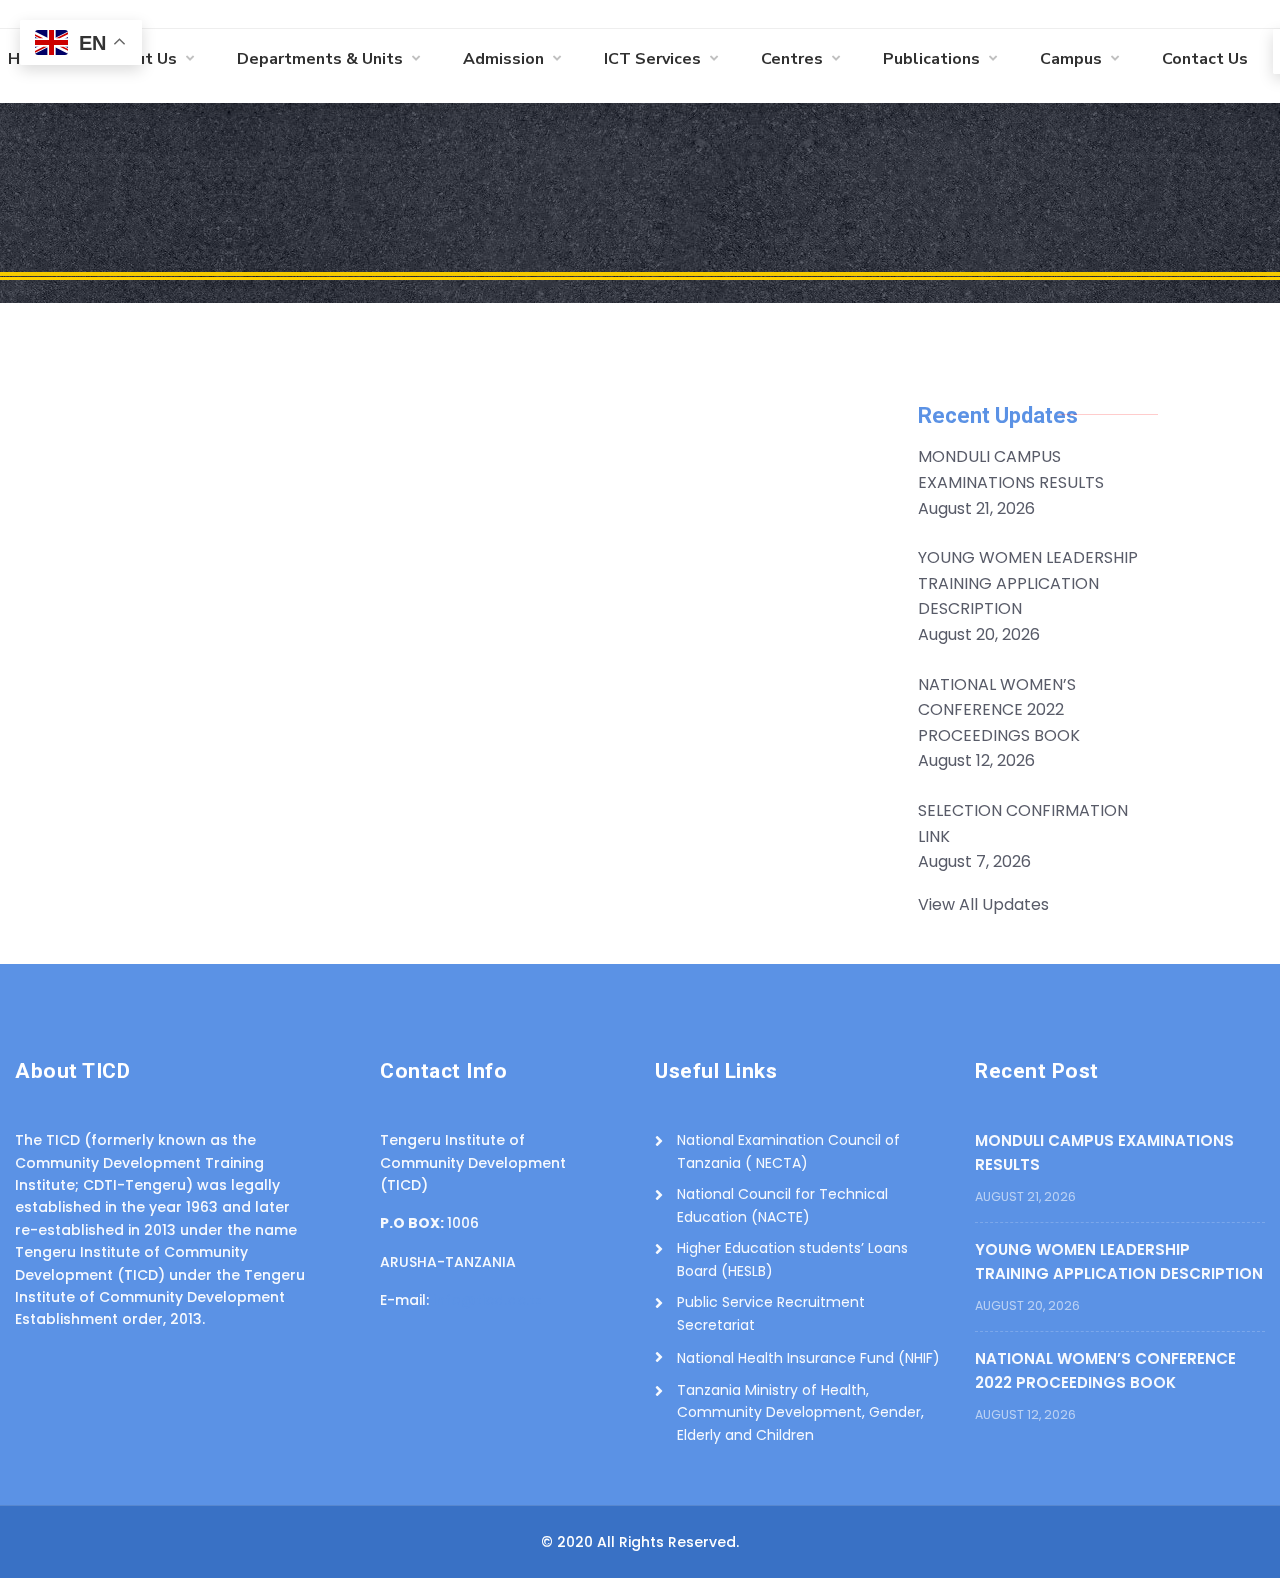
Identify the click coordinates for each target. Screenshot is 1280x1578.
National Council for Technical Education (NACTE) (782, 1205)
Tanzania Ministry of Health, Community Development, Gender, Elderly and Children (800, 1412)
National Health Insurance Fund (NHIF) (808, 1358)
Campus (1071, 59)
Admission (503, 59)
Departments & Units (320, 59)
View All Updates (983, 904)
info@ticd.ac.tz (487, 1300)
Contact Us (1205, 59)
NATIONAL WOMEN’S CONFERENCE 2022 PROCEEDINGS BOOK (1105, 1370)
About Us (140, 59)
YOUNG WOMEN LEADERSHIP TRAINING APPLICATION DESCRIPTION (1119, 1261)
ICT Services (652, 59)
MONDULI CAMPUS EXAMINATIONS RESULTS (1104, 1152)
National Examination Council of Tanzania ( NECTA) (788, 1151)
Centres (792, 59)
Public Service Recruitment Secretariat (771, 1313)
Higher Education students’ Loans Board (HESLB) (792, 1259)
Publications (931, 59)
